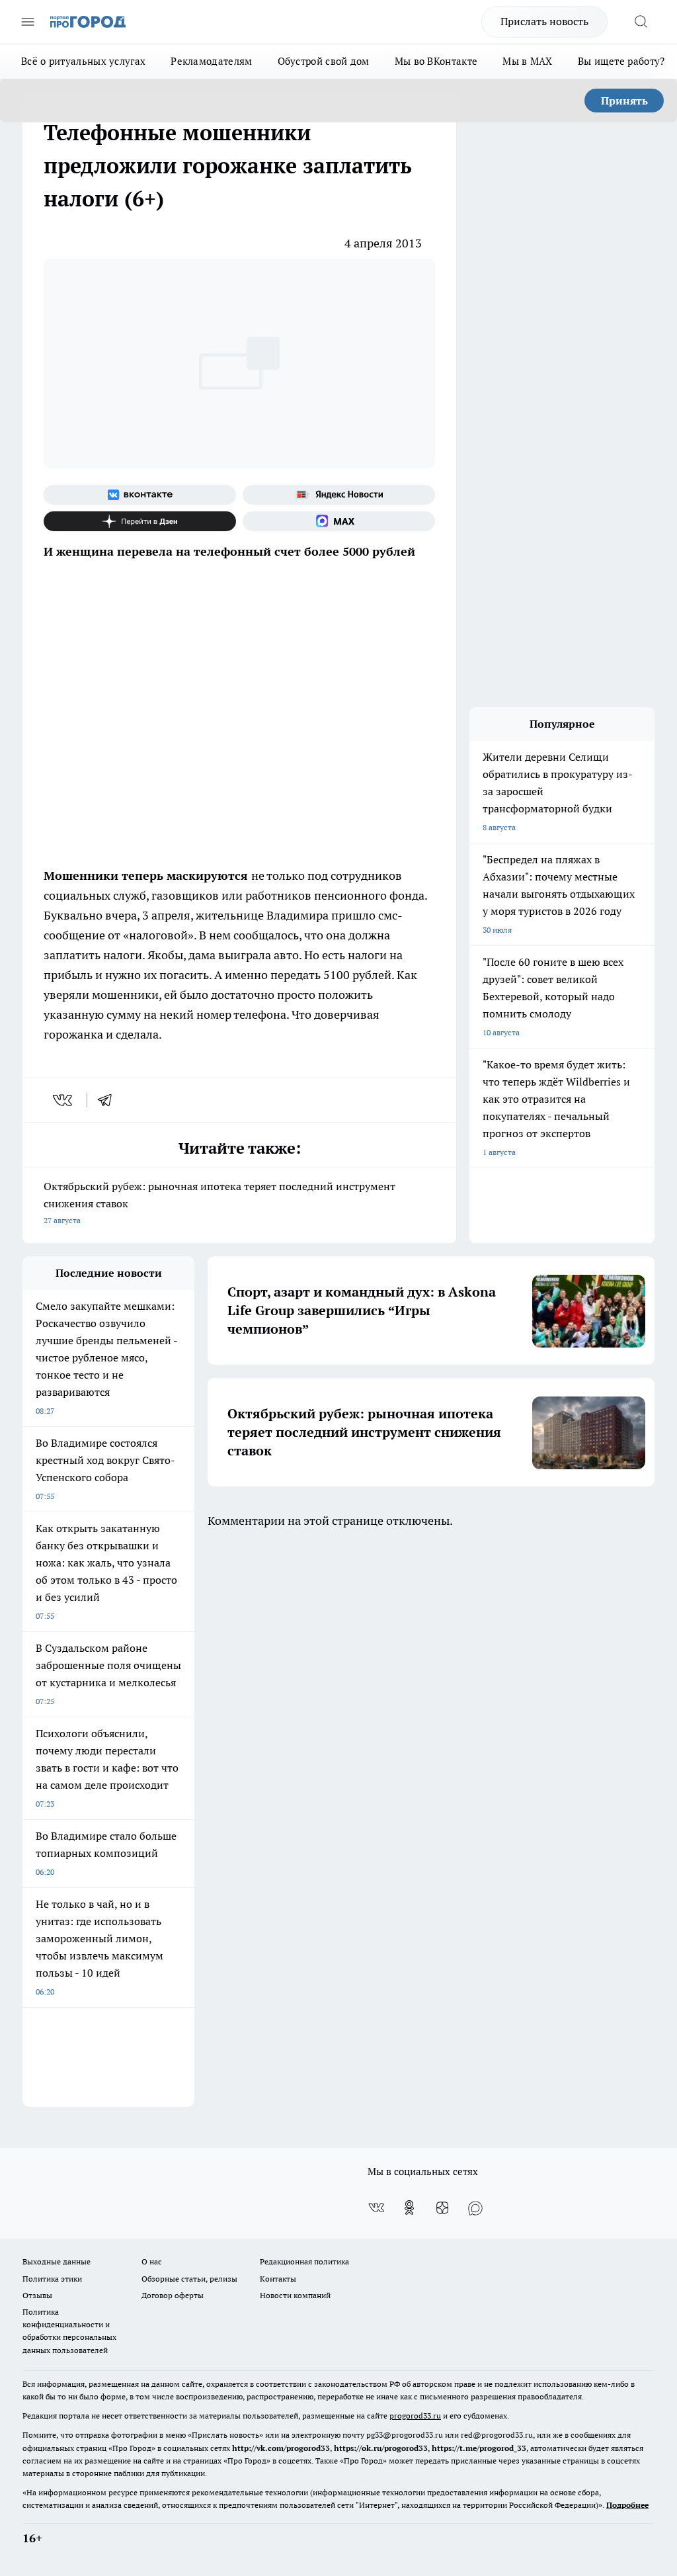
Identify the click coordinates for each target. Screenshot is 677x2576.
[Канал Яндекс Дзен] (140, 521)
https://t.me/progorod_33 (479, 2448)
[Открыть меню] (28, 22)
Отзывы (37, 2295)
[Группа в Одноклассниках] (409, 2208)
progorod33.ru (415, 2416)
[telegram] (109, 1100)
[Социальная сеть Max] (339, 521)
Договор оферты (173, 2295)
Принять (624, 101)
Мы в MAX (527, 61)
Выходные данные (57, 2261)
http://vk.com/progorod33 (281, 2448)
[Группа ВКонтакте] (140, 495)
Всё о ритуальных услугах (83, 61)
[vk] (64, 1100)
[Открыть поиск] (641, 22)
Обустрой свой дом (324, 61)
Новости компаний (295, 2295)
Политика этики (52, 2279)
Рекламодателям (211, 61)
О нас (152, 2261)
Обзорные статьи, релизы (189, 2279)
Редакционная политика (304, 2261)
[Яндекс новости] (339, 495)
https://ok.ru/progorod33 (381, 2448)
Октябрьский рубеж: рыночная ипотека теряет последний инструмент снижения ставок (219, 1202)
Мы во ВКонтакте (436, 61)
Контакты (278, 2279)
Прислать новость (544, 21)
